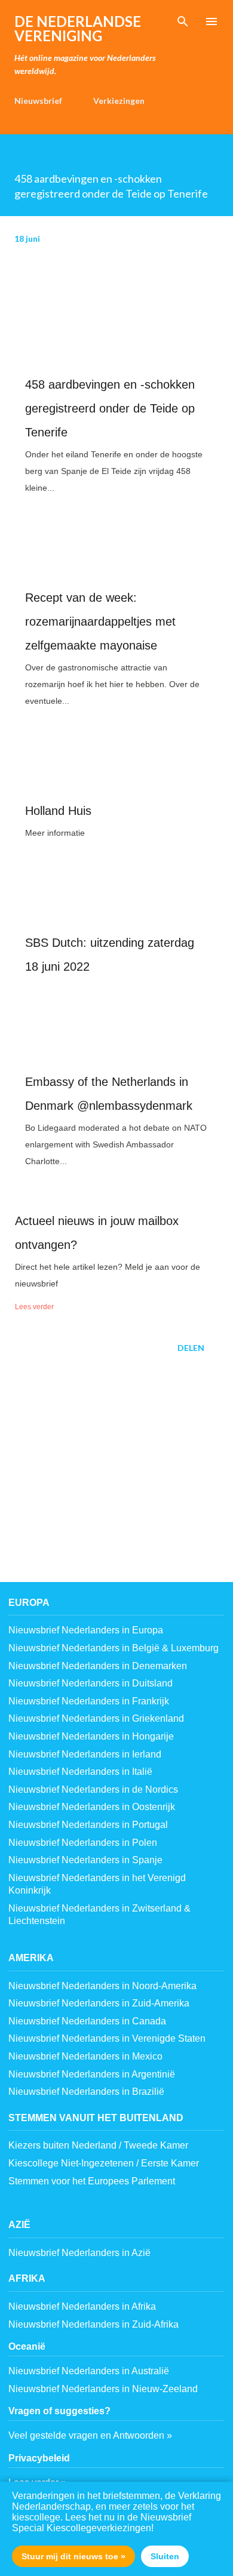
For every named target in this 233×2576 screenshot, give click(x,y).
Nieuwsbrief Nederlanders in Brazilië (86, 2092)
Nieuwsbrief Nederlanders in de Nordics (93, 1789)
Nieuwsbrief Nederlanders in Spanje (85, 1860)
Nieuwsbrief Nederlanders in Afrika (82, 2306)
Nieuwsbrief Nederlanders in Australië (89, 2371)
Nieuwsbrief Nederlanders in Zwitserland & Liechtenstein (99, 1915)
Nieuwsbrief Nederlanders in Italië (80, 1772)
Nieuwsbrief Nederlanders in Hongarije (91, 1736)
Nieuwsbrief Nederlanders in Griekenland (96, 1718)
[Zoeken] (183, 21)
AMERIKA (31, 1958)
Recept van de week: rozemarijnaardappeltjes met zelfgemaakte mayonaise (100, 621)
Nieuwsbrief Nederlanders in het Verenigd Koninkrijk (97, 1884)
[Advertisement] (116, 1479)
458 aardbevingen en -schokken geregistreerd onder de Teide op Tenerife (110, 408)
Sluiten (165, 2556)
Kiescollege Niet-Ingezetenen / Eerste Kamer (104, 2163)
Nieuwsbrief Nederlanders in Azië (79, 2253)
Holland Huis (58, 811)
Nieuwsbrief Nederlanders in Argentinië (92, 2074)
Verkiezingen (119, 101)
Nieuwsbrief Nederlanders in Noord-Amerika (102, 1986)
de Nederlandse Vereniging (78, 28)
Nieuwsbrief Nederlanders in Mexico (85, 2056)
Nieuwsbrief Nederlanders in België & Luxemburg (114, 1648)
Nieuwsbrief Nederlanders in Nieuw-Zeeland (103, 2389)
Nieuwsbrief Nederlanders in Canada (87, 2021)
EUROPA (29, 1603)
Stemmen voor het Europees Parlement (92, 2181)
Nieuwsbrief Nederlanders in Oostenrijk (92, 1807)
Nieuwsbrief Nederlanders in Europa (86, 1630)
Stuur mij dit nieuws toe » (73, 2556)
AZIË (19, 2225)
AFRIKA (27, 2278)
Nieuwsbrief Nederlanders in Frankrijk (89, 1701)
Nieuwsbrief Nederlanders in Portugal (88, 1825)
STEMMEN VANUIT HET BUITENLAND (96, 2118)
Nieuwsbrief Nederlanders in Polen (83, 1843)
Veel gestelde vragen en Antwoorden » (90, 2435)
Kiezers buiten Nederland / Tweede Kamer (98, 2145)
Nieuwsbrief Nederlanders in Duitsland (91, 1683)
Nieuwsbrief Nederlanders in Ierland (85, 1754)
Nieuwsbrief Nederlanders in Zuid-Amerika (99, 2003)
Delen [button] (191, 1348)
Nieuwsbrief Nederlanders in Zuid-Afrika (93, 2324)
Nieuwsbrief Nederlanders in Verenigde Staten (107, 2038)
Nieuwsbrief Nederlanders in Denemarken (98, 1666)
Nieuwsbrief (38, 101)
